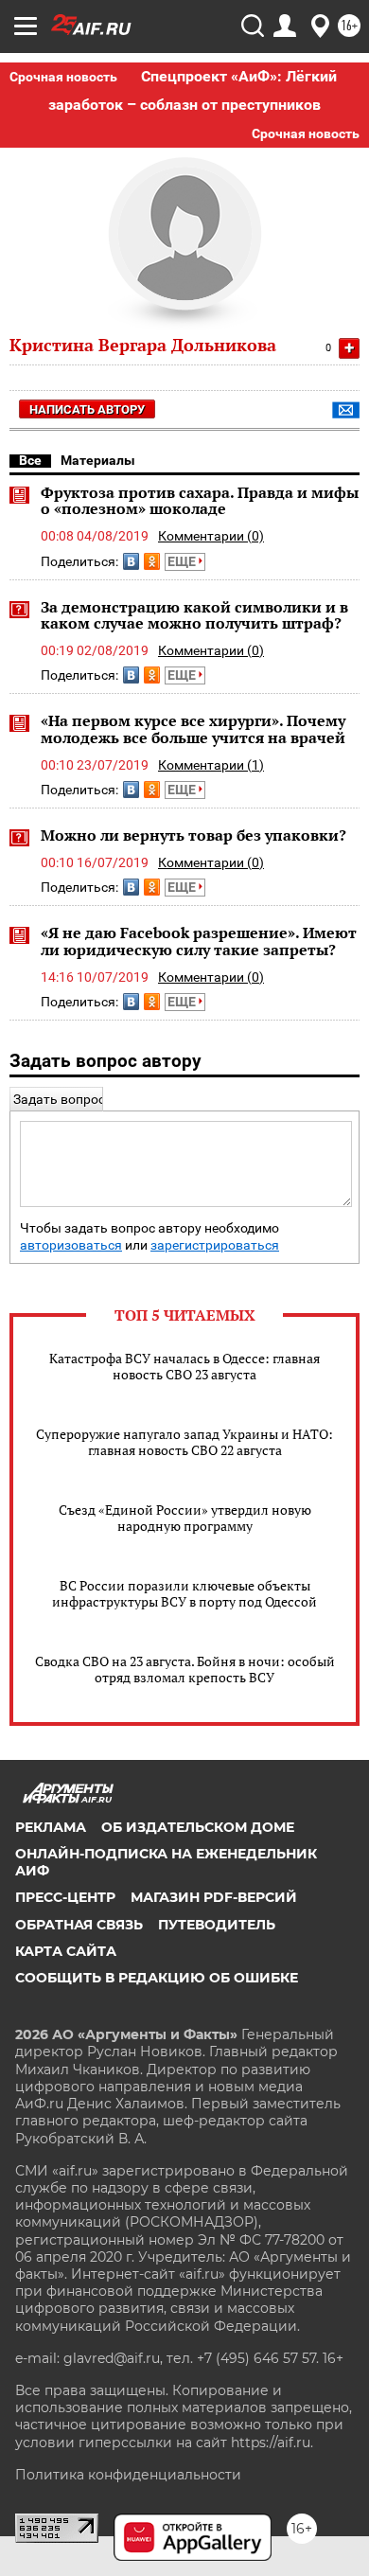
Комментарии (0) (211, 536)
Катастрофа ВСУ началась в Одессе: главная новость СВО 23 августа (184, 1366)
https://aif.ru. (272, 2443)
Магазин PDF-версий (214, 1897)
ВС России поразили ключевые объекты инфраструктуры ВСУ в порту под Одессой (184, 1593)
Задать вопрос (59, 1099)
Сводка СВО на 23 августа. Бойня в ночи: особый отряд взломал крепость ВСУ (185, 1669)
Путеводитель (217, 1925)
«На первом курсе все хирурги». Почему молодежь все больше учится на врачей (193, 729)
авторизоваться (71, 1245)
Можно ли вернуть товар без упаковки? (193, 835)
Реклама (51, 1827)
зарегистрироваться (215, 1245)
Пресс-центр (65, 1897)
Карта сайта (66, 1951)
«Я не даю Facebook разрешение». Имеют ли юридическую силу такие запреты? (199, 941)
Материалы (98, 460)
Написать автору (87, 409)
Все (30, 460)
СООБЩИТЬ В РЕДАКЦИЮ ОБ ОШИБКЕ (157, 1978)
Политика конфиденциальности (128, 2475)
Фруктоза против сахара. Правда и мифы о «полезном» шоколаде (200, 501)
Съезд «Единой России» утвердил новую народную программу (185, 1518)
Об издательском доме (198, 1827)
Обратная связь (79, 1925)
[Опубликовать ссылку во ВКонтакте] (131, 561)
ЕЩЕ (183, 561)
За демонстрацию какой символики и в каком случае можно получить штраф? (194, 615)
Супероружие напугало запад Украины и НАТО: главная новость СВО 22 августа (184, 1442)
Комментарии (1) (211, 765)
